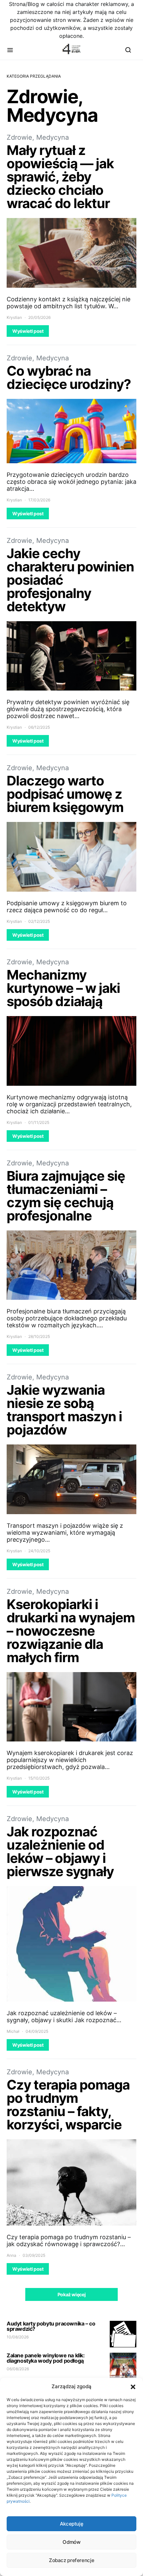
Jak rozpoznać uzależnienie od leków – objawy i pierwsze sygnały (60, 1851)
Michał (13, 2031)
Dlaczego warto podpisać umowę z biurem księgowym (65, 794)
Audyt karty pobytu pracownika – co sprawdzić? (51, 2326)
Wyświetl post (28, 331)
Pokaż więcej (72, 2294)
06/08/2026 (18, 2369)
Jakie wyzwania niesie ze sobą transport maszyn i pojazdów (64, 1410)
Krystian (14, 317)
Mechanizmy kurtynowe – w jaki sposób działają (63, 988)
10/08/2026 (18, 2337)
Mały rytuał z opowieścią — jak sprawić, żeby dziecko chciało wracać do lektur (60, 177)
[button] (133, 2387)
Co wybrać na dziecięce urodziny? (69, 377)
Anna (11, 2255)
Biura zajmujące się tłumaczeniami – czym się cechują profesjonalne (66, 1196)
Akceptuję (72, 2524)
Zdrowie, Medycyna (38, 137)
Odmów (71, 2542)
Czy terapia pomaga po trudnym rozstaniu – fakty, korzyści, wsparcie (68, 2105)
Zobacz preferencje (71, 2560)
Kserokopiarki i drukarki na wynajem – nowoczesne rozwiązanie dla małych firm (71, 1631)
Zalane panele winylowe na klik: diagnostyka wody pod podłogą (46, 2358)
